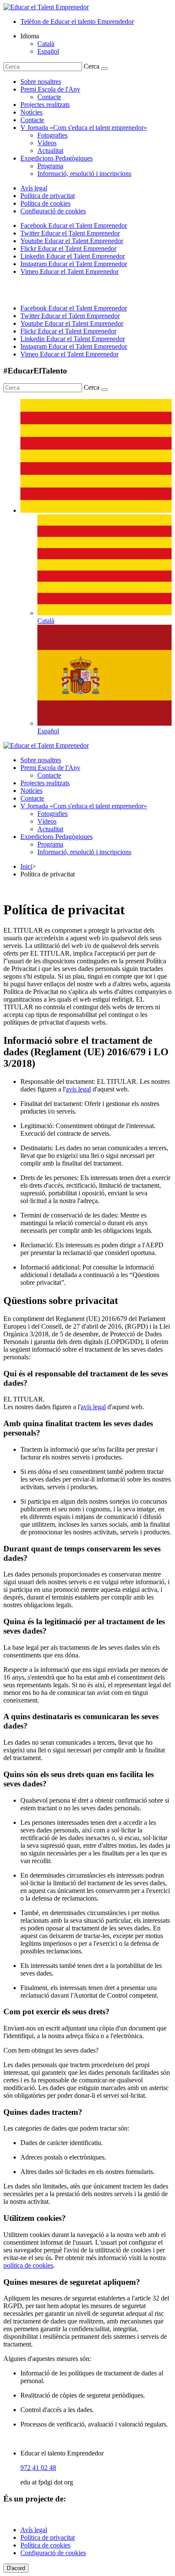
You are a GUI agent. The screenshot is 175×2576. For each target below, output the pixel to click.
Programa (50, 166)
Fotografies (52, 135)
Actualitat (50, 151)
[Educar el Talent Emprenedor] (46, 745)
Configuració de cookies (53, 211)
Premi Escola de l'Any (50, 89)
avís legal (78, 1089)
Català (46, 44)
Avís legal (34, 188)
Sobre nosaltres (41, 82)
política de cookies (28, 2265)
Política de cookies (45, 203)
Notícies (31, 112)
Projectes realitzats (45, 105)
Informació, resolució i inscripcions (84, 174)
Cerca (92, 66)
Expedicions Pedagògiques (56, 158)
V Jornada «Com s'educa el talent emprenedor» (84, 128)
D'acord (16, 2568)
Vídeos (47, 143)
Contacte (49, 97)
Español (48, 51)
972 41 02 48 (38, 2468)
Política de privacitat (48, 196)
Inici (26, 866)
